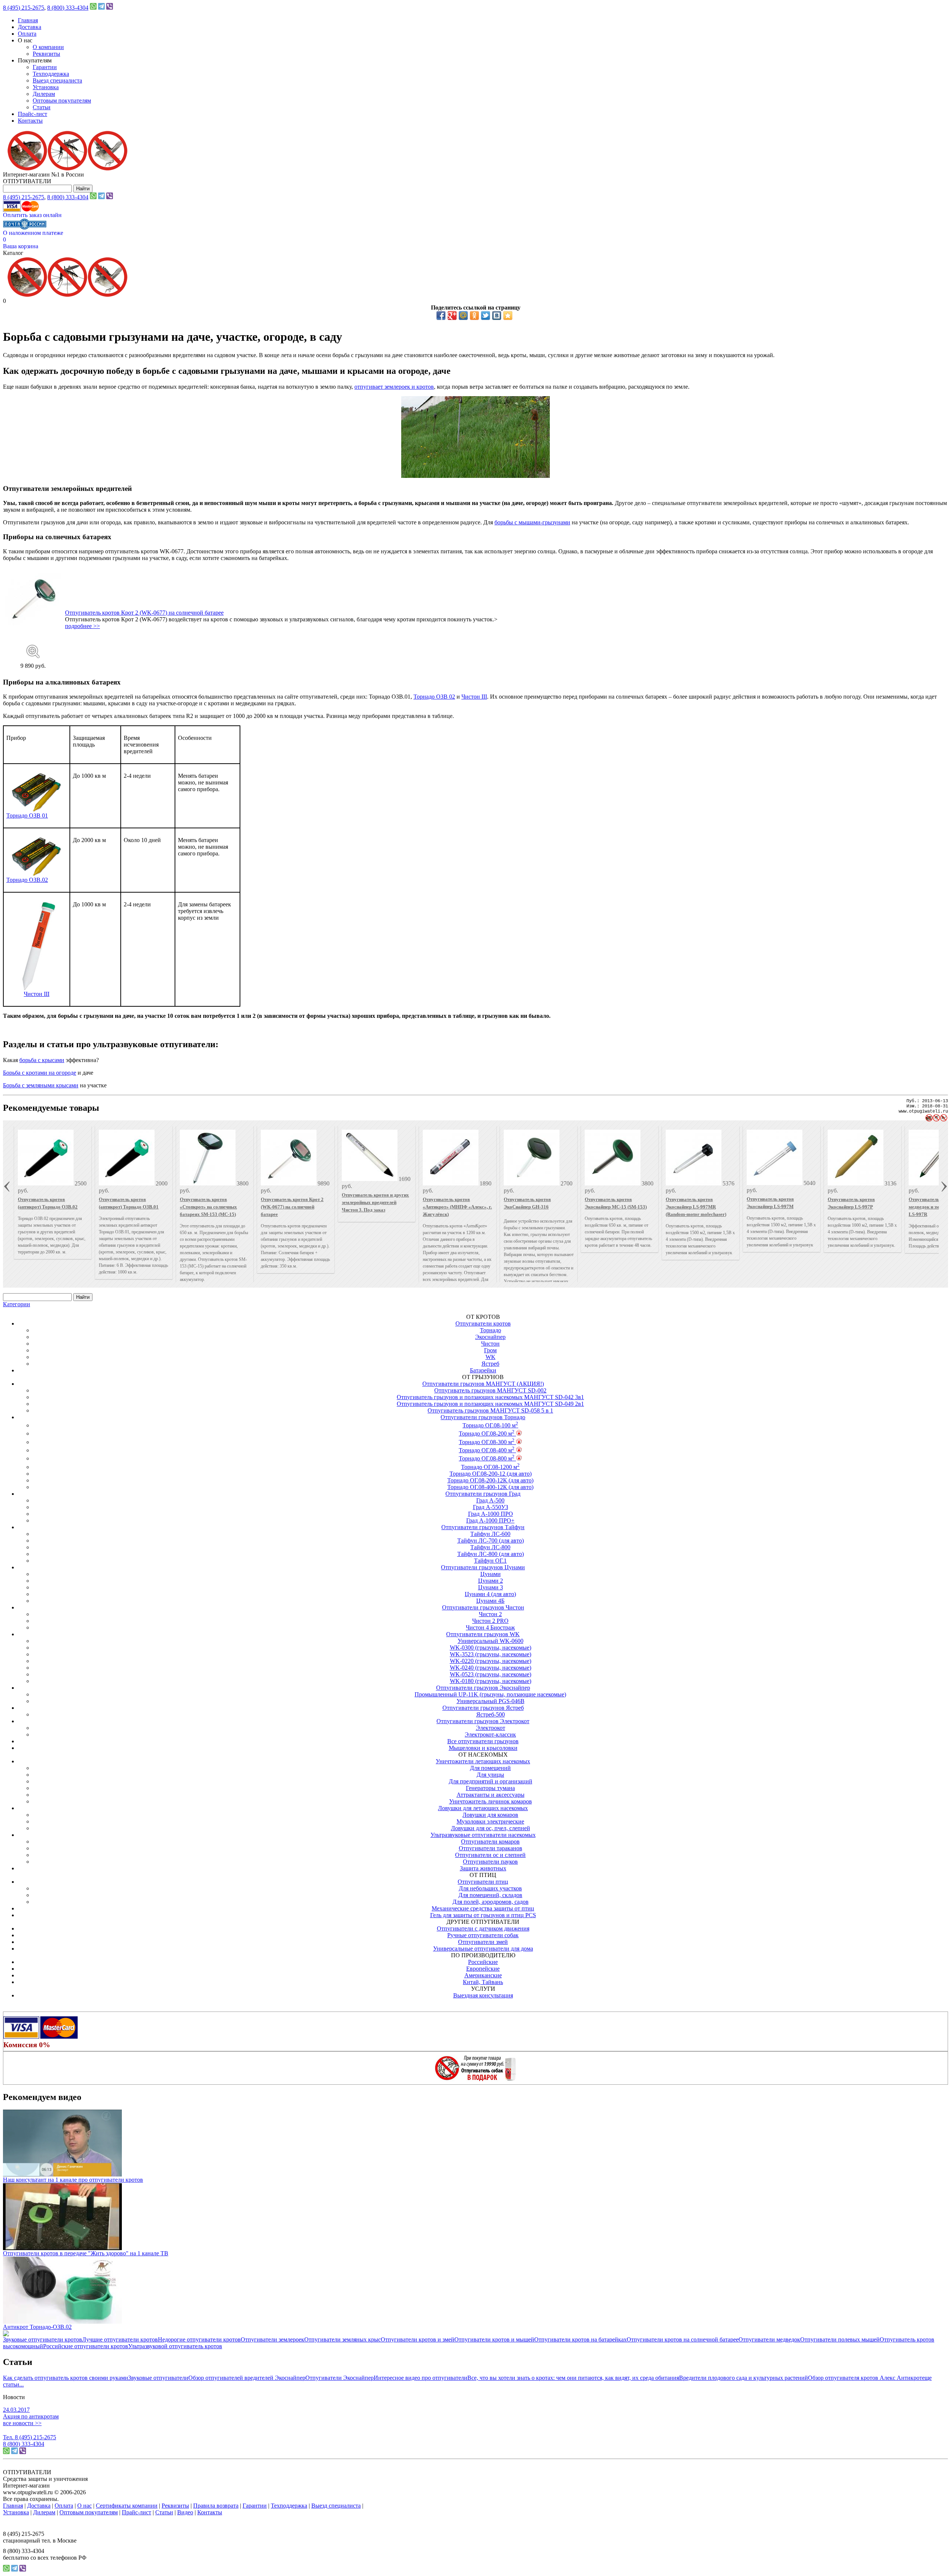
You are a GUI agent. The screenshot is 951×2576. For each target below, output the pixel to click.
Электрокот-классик (490, 1734)
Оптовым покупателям (62, 101)
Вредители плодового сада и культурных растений (744, 2378)
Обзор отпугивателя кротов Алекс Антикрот (865, 2378)
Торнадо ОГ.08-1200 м (490, 1467)
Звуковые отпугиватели (158, 2378)
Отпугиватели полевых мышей (840, 2339)
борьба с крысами (42, 1060)
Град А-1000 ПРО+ (490, 1520)
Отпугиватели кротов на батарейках (580, 2339)
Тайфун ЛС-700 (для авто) (491, 1541)
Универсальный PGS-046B (491, 1701)
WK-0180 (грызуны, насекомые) (491, 1681)
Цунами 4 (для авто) (490, 1594)
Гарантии (45, 67)
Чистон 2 (490, 1614)
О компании (48, 47)
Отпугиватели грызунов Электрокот (483, 1721)
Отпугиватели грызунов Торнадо (483, 1417)
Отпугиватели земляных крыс (343, 2339)
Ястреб (490, 1364)
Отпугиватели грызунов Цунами (483, 1567)
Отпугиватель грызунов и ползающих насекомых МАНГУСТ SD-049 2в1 (490, 1404)
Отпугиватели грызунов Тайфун (483, 1527)
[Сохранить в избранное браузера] (508, 315)
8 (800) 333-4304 (68, 8)
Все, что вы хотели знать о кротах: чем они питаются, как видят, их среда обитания (573, 2378)
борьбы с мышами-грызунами (532, 522)
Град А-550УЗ (491, 1507)
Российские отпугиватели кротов (86, 2346)
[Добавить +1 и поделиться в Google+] (452, 315)
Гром (490, 1350)
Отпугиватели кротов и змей (418, 2339)
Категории (17, 1304)
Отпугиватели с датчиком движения (483, 1928)
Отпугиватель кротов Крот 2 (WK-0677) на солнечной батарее (144, 613)
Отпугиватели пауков (490, 1862)
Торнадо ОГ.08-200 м (487, 1433)
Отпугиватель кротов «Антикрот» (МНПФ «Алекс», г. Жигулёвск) (457, 1207)
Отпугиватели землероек (272, 2339)
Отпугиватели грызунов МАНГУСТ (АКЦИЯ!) (483, 1384)
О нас (85, 2506)
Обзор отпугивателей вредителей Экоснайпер (247, 2378)
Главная (28, 20)
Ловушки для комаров (490, 1815)
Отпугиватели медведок (769, 2339)
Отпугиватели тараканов (491, 1848)
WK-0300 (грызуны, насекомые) (491, 1648)
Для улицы (490, 1775)
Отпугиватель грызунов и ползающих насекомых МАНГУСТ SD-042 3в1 (490, 1397)
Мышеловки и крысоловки (483, 1748)
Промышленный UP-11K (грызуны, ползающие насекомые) (490, 1694)
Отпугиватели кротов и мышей (494, 2339)
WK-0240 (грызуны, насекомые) (491, 1668)
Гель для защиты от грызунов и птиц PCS (483, 1915)
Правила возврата (216, 2506)
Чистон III (474, 697)
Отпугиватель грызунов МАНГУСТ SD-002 (490, 1390)
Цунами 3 (491, 1587)
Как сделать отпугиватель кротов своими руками (66, 2378)
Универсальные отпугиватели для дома (483, 1949)
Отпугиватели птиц (483, 1882)
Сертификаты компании (127, 2506)
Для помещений (490, 1768)
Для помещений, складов (490, 1895)
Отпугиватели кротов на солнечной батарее (683, 2339)
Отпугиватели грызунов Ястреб (483, 1708)
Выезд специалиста (57, 80)
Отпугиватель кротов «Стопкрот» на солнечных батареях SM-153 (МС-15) (208, 1207)
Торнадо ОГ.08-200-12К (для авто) (490, 1480)
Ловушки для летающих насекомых (483, 1808)
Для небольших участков (490, 1888)
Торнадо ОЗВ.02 (27, 880)
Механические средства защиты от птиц (483, 1908)
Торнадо (491, 1330)
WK (491, 1357)
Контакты (30, 121)
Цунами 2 (491, 1581)
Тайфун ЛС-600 (490, 1534)
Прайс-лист (33, 114)
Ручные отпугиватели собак (483, 1935)
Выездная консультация (483, 1995)
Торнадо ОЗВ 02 (434, 697)
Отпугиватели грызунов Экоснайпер (483, 1688)
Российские (483, 1962)
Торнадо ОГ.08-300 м (487, 1442)
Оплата (27, 34)
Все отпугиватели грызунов (483, 1741)
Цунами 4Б (490, 1601)
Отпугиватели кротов (483, 1323)
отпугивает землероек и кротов (394, 387)
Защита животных (483, 1868)
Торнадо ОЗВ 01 (27, 815)
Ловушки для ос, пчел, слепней (491, 1828)
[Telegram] (101, 8)
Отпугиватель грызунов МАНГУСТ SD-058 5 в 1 (490, 1410)
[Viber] (110, 8)
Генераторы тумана (490, 1788)
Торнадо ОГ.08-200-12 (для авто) (491, 1474)
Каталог (13, 253)
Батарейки (483, 1370)
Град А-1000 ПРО (491, 1514)
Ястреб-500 (491, 1714)
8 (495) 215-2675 (24, 8)
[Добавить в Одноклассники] (474, 315)
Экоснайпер (490, 1337)
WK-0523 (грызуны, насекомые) (491, 1674)
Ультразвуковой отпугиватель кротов (175, 2346)
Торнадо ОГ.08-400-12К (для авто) (490, 1487)
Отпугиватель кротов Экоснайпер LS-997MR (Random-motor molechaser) (696, 1207)
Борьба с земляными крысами (41, 1085)
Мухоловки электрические (490, 1821)
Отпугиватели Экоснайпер (340, 2378)
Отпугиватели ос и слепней (490, 1855)
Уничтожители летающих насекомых (483, 1761)
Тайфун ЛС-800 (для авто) (491, 1554)
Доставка (30, 27)
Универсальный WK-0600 (491, 1641)
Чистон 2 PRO (490, 1621)
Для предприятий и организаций (491, 1781)
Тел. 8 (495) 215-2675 (30, 2437)
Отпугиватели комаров (490, 1842)
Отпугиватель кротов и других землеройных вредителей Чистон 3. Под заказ (375, 1202)
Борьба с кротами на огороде (40, 1073)
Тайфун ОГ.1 (490, 1561)
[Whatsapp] (93, 8)
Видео (185, 2512)
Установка (46, 87)
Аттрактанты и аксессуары (491, 1795)
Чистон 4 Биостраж (490, 1627)
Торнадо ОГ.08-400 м (487, 1450)
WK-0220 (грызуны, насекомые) (491, 1661)
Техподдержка (51, 74)
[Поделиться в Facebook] (441, 315)
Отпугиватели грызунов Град (483, 1494)
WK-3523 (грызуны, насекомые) (491, 1654)
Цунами (491, 1574)
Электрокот (491, 1728)
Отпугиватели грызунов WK (483, 1634)
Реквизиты (46, 54)
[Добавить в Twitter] (486, 315)
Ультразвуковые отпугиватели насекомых (483, 1835)
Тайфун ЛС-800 (490, 1547)
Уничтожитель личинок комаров (491, 1801)
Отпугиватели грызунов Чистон (483, 1607)
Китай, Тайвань (483, 1982)
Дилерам (44, 94)
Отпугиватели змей (483, 1942)
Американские (483, 1975)
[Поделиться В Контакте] (497, 315)
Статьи (42, 107)
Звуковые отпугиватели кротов (43, 2339)
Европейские (483, 1969)
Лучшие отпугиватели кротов (120, 2339)
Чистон (490, 1344)
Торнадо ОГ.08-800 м (487, 1458)
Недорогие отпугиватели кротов (199, 2339)
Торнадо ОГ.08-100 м (490, 1425)
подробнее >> (82, 626)
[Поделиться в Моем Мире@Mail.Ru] (463, 315)
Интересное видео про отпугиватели (421, 2378)
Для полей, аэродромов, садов (491, 1902)
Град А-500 (490, 1500)
